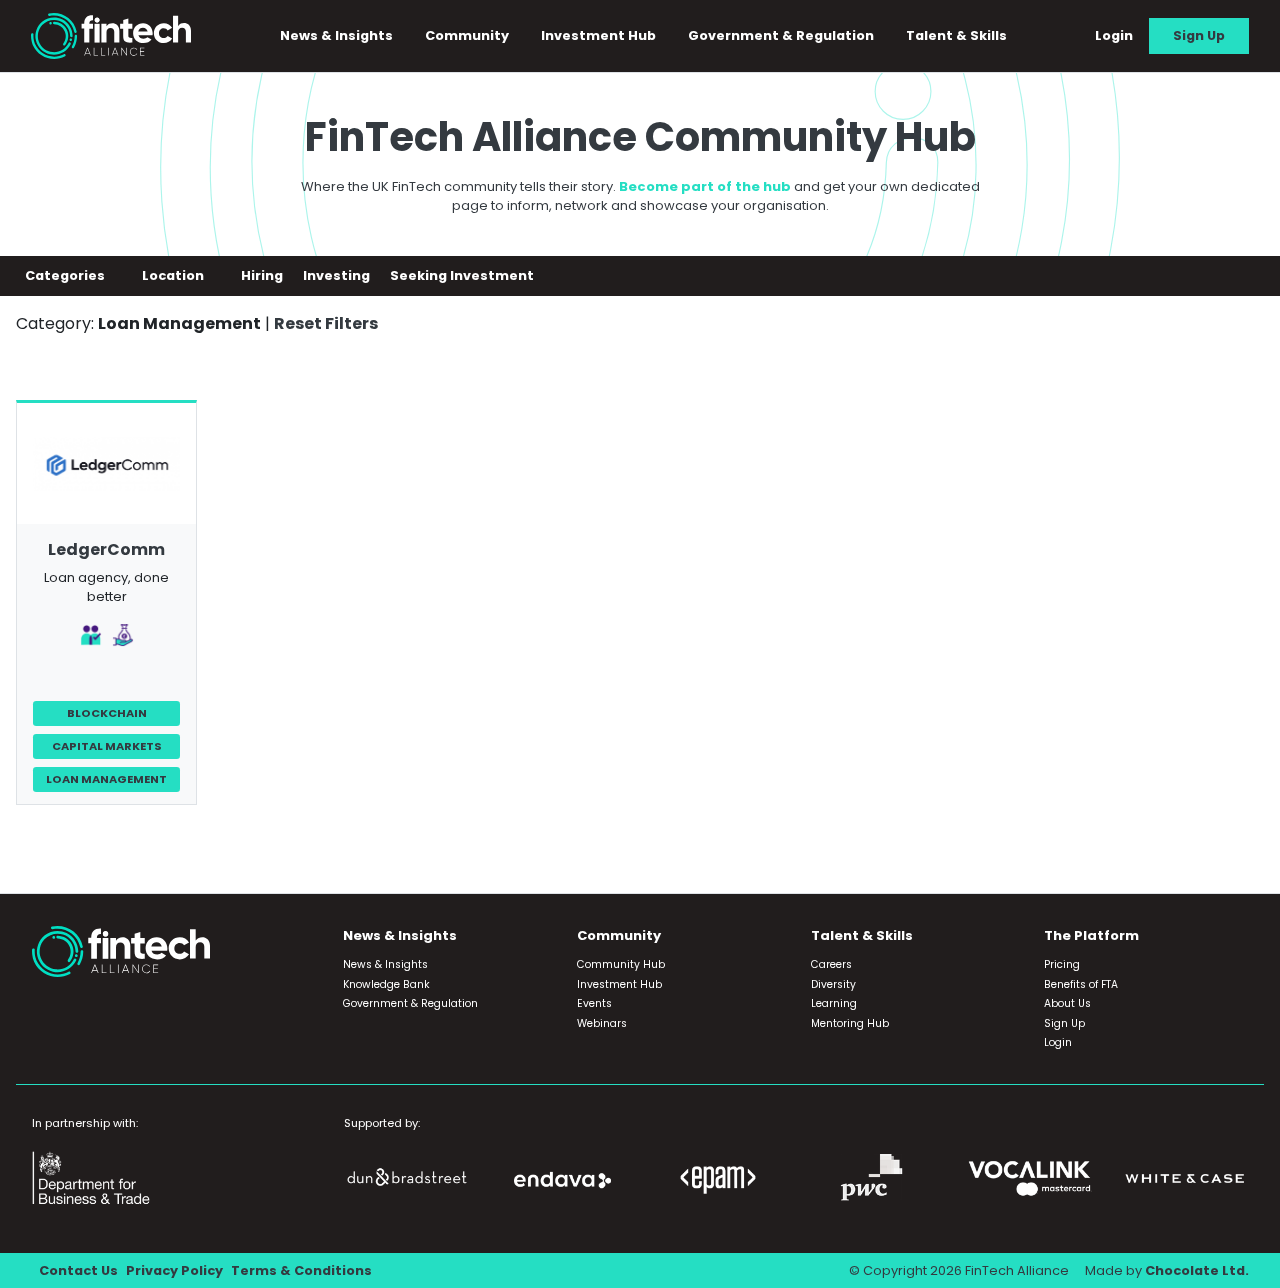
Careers (831, 964)
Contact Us (78, 1270)
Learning (834, 1003)
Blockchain (107, 713)
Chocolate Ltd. (1197, 1270)
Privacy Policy (174, 1270)
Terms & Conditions (301, 1270)
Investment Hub (598, 35)
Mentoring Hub (850, 1023)
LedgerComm (106, 549)
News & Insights (385, 964)
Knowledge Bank (386, 984)
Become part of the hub (705, 186)
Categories (66, 275)
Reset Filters (326, 323)
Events (594, 1003)
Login (1114, 35)
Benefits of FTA (1081, 984)
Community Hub (621, 964)
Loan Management (106, 779)
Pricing (1062, 964)
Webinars (602, 1023)
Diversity (833, 984)
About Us (1067, 1003)
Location (174, 275)
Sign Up (1199, 35)
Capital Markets (107, 746)
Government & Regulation (781, 35)
